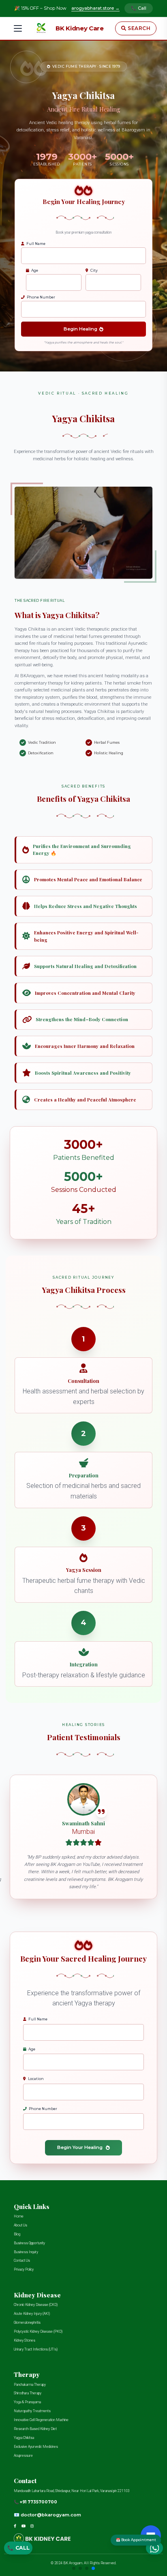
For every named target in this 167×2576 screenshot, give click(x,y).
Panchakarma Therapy (30, 2385)
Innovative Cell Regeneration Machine (41, 2420)
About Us (20, 2225)
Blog (17, 2234)
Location (36, 2079)
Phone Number (41, 297)
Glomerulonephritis (27, 2323)
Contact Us (22, 2260)
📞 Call (139, 8)
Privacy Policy (24, 2269)
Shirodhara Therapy (28, 2393)
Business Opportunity (29, 2243)
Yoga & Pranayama (27, 2402)
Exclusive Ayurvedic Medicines (36, 2447)
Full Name (36, 244)
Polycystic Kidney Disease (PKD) (38, 2331)
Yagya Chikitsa (24, 2438)
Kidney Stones (25, 2340)
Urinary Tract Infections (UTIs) (36, 2349)
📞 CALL (18, 2550)
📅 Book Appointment (136, 2540)
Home (19, 2216)
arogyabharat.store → (95, 8)
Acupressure (23, 2456)
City (94, 270)
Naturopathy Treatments (32, 2411)
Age (35, 270)
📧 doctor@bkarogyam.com (47, 2515)
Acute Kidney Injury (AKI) (32, 2314)
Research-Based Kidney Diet (35, 2429)
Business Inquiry (26, 2252)
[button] (74, 2568)
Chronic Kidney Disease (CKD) (36, 2305)
